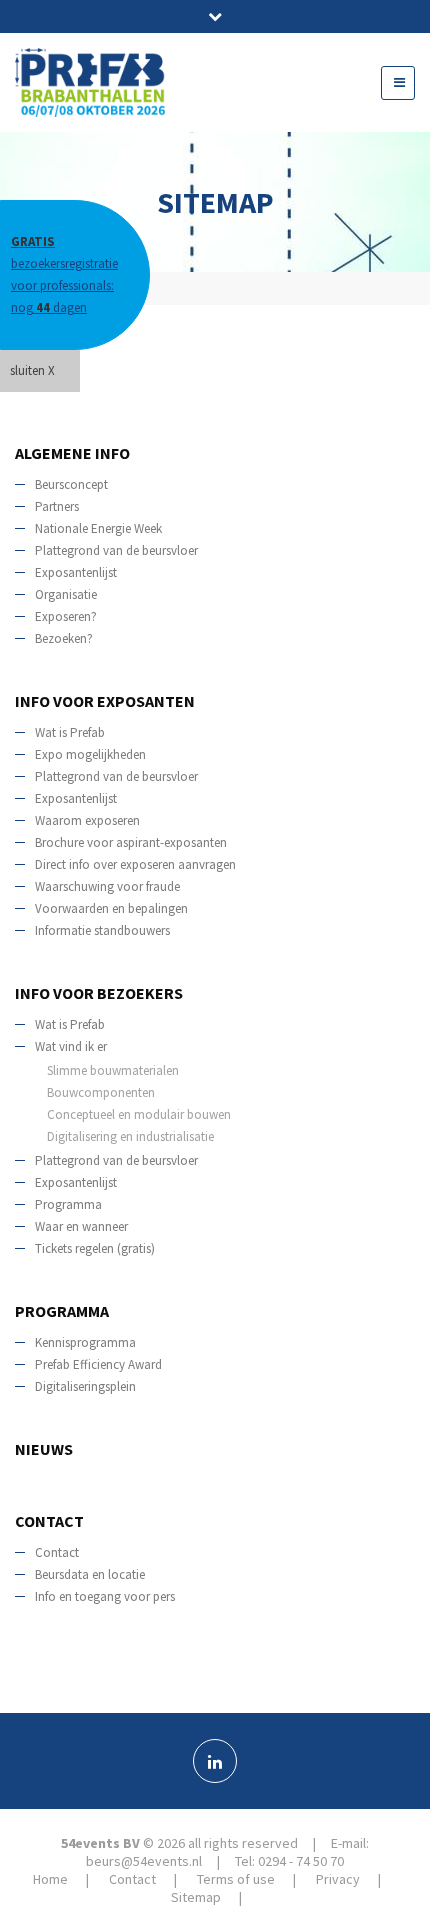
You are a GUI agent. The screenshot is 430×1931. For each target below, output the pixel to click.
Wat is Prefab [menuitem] (70, 732)
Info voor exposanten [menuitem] (105, 701)
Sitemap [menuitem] (196, 1897)
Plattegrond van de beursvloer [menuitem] (116, 550)
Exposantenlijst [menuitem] (76, 572)
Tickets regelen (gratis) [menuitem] (95, 1248)
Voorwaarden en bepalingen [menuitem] (111, 908)
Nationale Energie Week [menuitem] (98, 528)
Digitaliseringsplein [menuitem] (85, 1386)
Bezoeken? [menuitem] (64, 638)
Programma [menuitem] (68, 1204)
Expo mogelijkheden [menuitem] (90, 754)
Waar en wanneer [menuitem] (81, 1226)
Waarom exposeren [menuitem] (87, 820)
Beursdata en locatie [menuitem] (90, 1574)
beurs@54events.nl (144, 1861)
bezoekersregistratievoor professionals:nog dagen (64, 274)
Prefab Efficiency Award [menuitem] (98, 1364)
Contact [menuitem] (49, 1521)
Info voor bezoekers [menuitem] (99, 993)
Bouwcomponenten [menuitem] (101, 1092)
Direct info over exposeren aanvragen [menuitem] (135, 864)
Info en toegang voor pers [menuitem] (105, 1596)
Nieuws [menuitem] (44, 1449)
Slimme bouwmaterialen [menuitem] (113, 1070)
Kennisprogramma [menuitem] (85, 1342)
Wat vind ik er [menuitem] (71, 1046)
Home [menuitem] (36, 381)
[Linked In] (215, 1761)
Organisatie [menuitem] (66, 594)
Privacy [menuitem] (338, 1879)
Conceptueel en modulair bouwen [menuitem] (139, 1114)
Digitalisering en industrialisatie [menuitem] (130, 1136)
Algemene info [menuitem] (72, 453)
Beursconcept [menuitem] (71, 484)
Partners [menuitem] (57, 506)
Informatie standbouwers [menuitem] (102, 930)
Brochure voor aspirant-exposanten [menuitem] (131, 842)
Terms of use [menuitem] (236, 1879)
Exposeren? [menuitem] (66, 616)
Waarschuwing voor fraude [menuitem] (107, 886)
